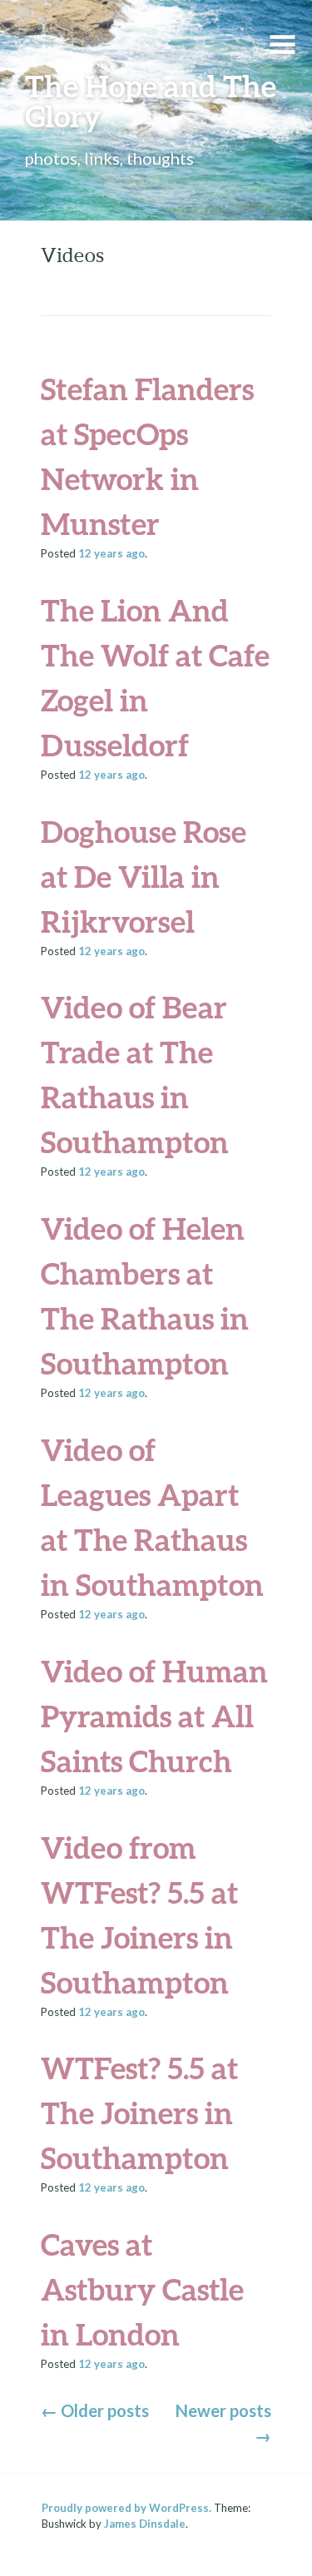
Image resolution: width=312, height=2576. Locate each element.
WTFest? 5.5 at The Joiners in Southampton (139, 2113)
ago (111, 553)
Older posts (95, 2410)
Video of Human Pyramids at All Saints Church (154, 1716)
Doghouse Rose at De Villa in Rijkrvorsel (144, 876)
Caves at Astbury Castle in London (142, 2289)
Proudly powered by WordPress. (126, 2508)
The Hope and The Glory (151, 101)
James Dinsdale (145, 2524)
